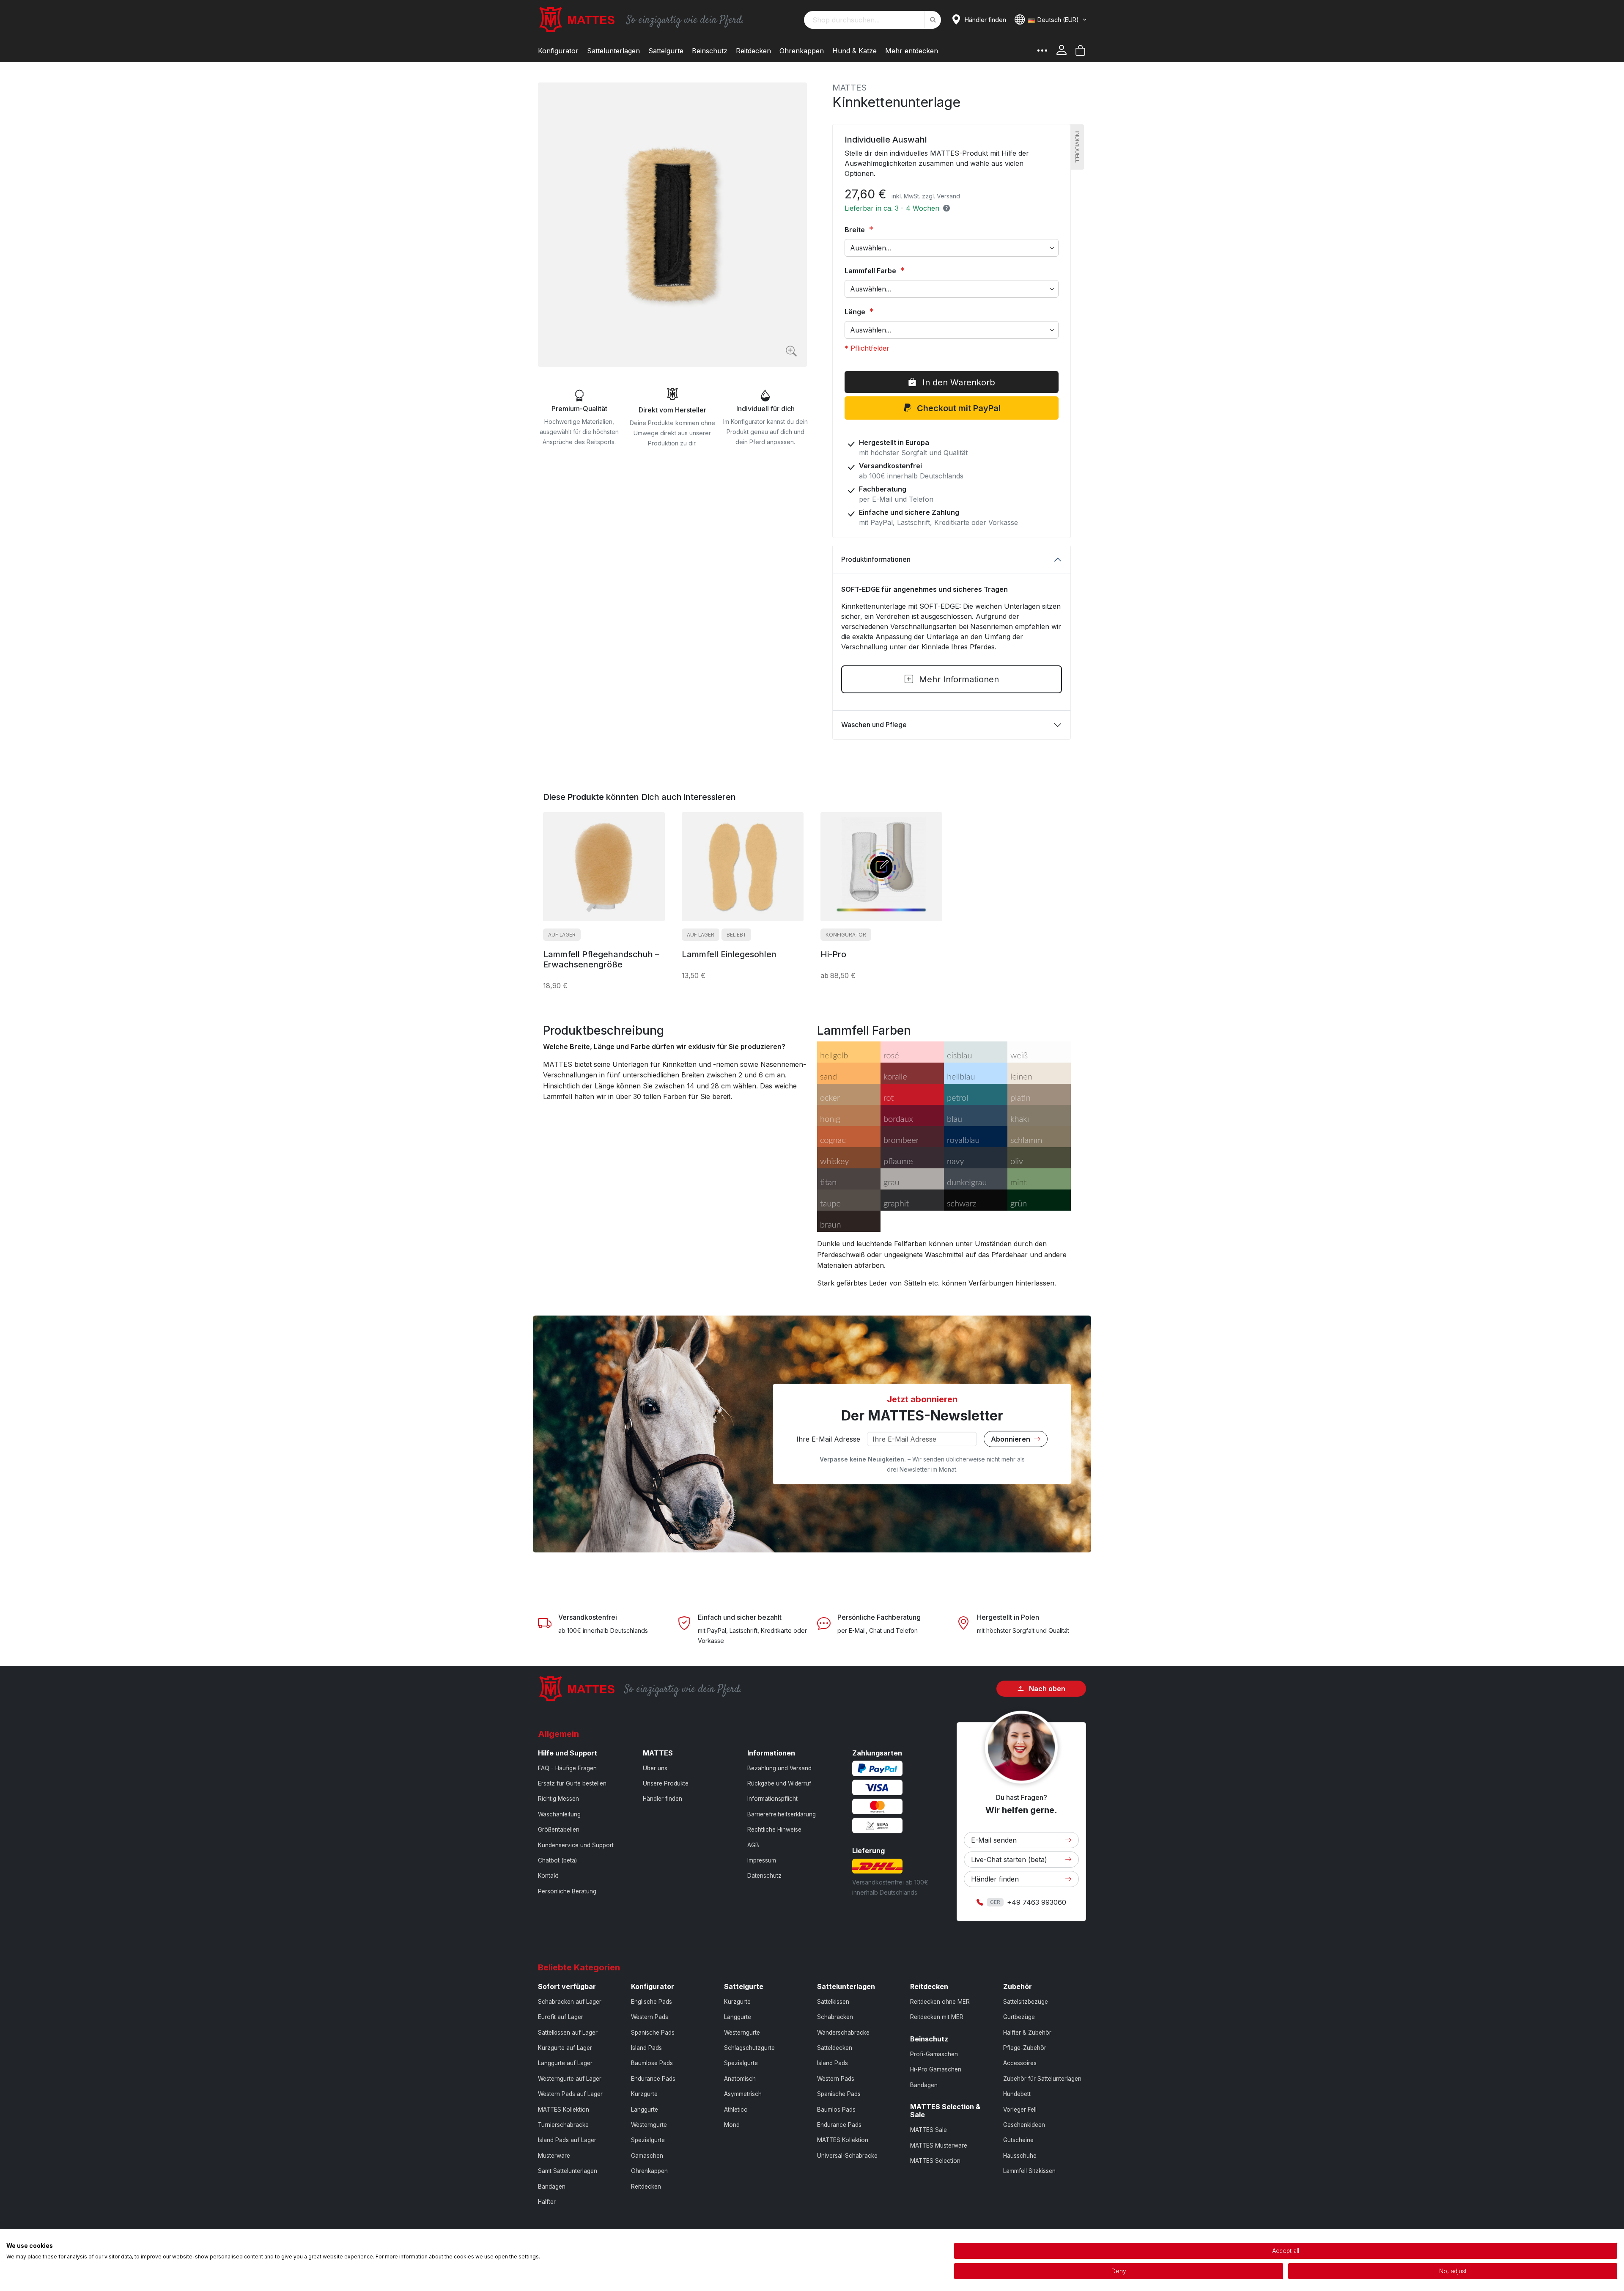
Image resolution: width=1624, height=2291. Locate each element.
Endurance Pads (653, 2079)
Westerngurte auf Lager (570, 2079)
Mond (732, 2125)
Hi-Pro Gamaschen (936, 2069)
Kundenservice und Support (576, 1845)
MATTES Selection (935, 2161)
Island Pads (646, 2048)
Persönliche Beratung (567, 1891)
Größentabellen (559, 1830)
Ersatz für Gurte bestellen (572, 1783)
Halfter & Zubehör (1027, 2033)
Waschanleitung (559, 1814)
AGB (753, 1845)
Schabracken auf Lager (570, 2002)
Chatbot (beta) (557, 1860)
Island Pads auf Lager (567, 2140)
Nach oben (1046, 1689)
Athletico (736, 2110)
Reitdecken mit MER (937, 2017)
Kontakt (548, 1876)
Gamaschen (647, 2156)
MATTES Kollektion (564, 2110)
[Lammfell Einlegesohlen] (743, 867)
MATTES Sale (929, 2130)
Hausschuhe (1020, 2156)
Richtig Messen (558, 1799)
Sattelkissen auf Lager (568, 2033)
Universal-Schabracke (847, 2156)
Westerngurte (649, 2125)
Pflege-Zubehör (1025, 2048)
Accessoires (1020, 2063)
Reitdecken (646, 2187)
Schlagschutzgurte (749, 2048)
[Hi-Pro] (881, 867)
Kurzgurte (644, 2094)
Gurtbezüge (1019, 2017)
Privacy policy (924, 2240)
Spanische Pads (653, 2033)
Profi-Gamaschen (934, 2054)
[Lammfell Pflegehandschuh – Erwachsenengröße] (604, 867)
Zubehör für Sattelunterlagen (1042, 2079)
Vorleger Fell (1020, 2110)
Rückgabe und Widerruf (779, 1783)
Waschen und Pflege (874, 725)
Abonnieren (1011, 1439)
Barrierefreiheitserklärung (782, 1814)
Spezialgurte (648, 2140)
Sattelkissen (833, 2002)
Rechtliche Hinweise (774, 1830)
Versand (948, 196)
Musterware (554, 2156)
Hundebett (1017, 2094)
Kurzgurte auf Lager (565, 2048)
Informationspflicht (772, 1799)
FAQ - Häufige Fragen (567, 1768)
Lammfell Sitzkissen (1029, 2171)
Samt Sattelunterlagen (568, 2171)
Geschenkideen (1024, 2125)
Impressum (762, 1860)
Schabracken (835, 2017)
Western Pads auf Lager (570, 2094)
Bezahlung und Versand (779, 1768)
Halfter (547, 2202)
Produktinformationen (876, 559)
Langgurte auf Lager (565, 2063)
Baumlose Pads (652, 2063)
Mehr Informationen (958, 679)
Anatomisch (740, 2079)
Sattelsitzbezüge (1026, 2002)
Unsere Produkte (666, 1783)
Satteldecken (835, 2048)
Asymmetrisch (743, 2094)
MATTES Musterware (939, 2145)
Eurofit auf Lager (561, 2017)
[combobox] (872, 20)
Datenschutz (764, 1876)
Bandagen (552, 2187)
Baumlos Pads (836, 2110)
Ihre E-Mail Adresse (828, 1439)
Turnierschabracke (563, 2125)
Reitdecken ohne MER (940, 2002)
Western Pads (650, 2017)
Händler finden (662, 1799)
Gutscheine (1018, 2140)
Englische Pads (652, 2002)
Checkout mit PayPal (958, 408)
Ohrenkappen (649, 2171)
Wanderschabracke (843, 2033)
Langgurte (645, 2110)
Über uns (655, 1768)
